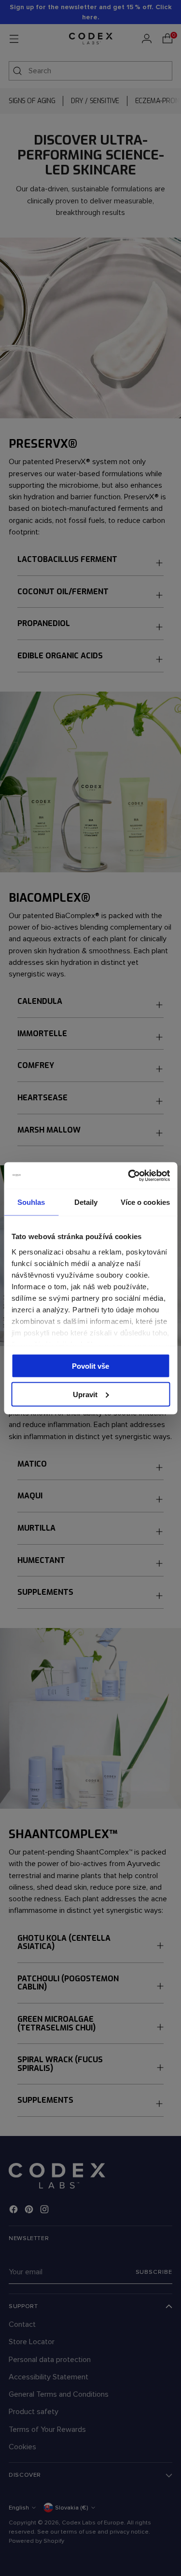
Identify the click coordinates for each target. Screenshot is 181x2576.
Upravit (85, 1394)
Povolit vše (90, 1366)
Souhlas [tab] (31, 1202)
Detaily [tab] (86, 1202)
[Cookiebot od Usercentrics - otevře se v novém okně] (129, 1175)
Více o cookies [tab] (145, 1202)
